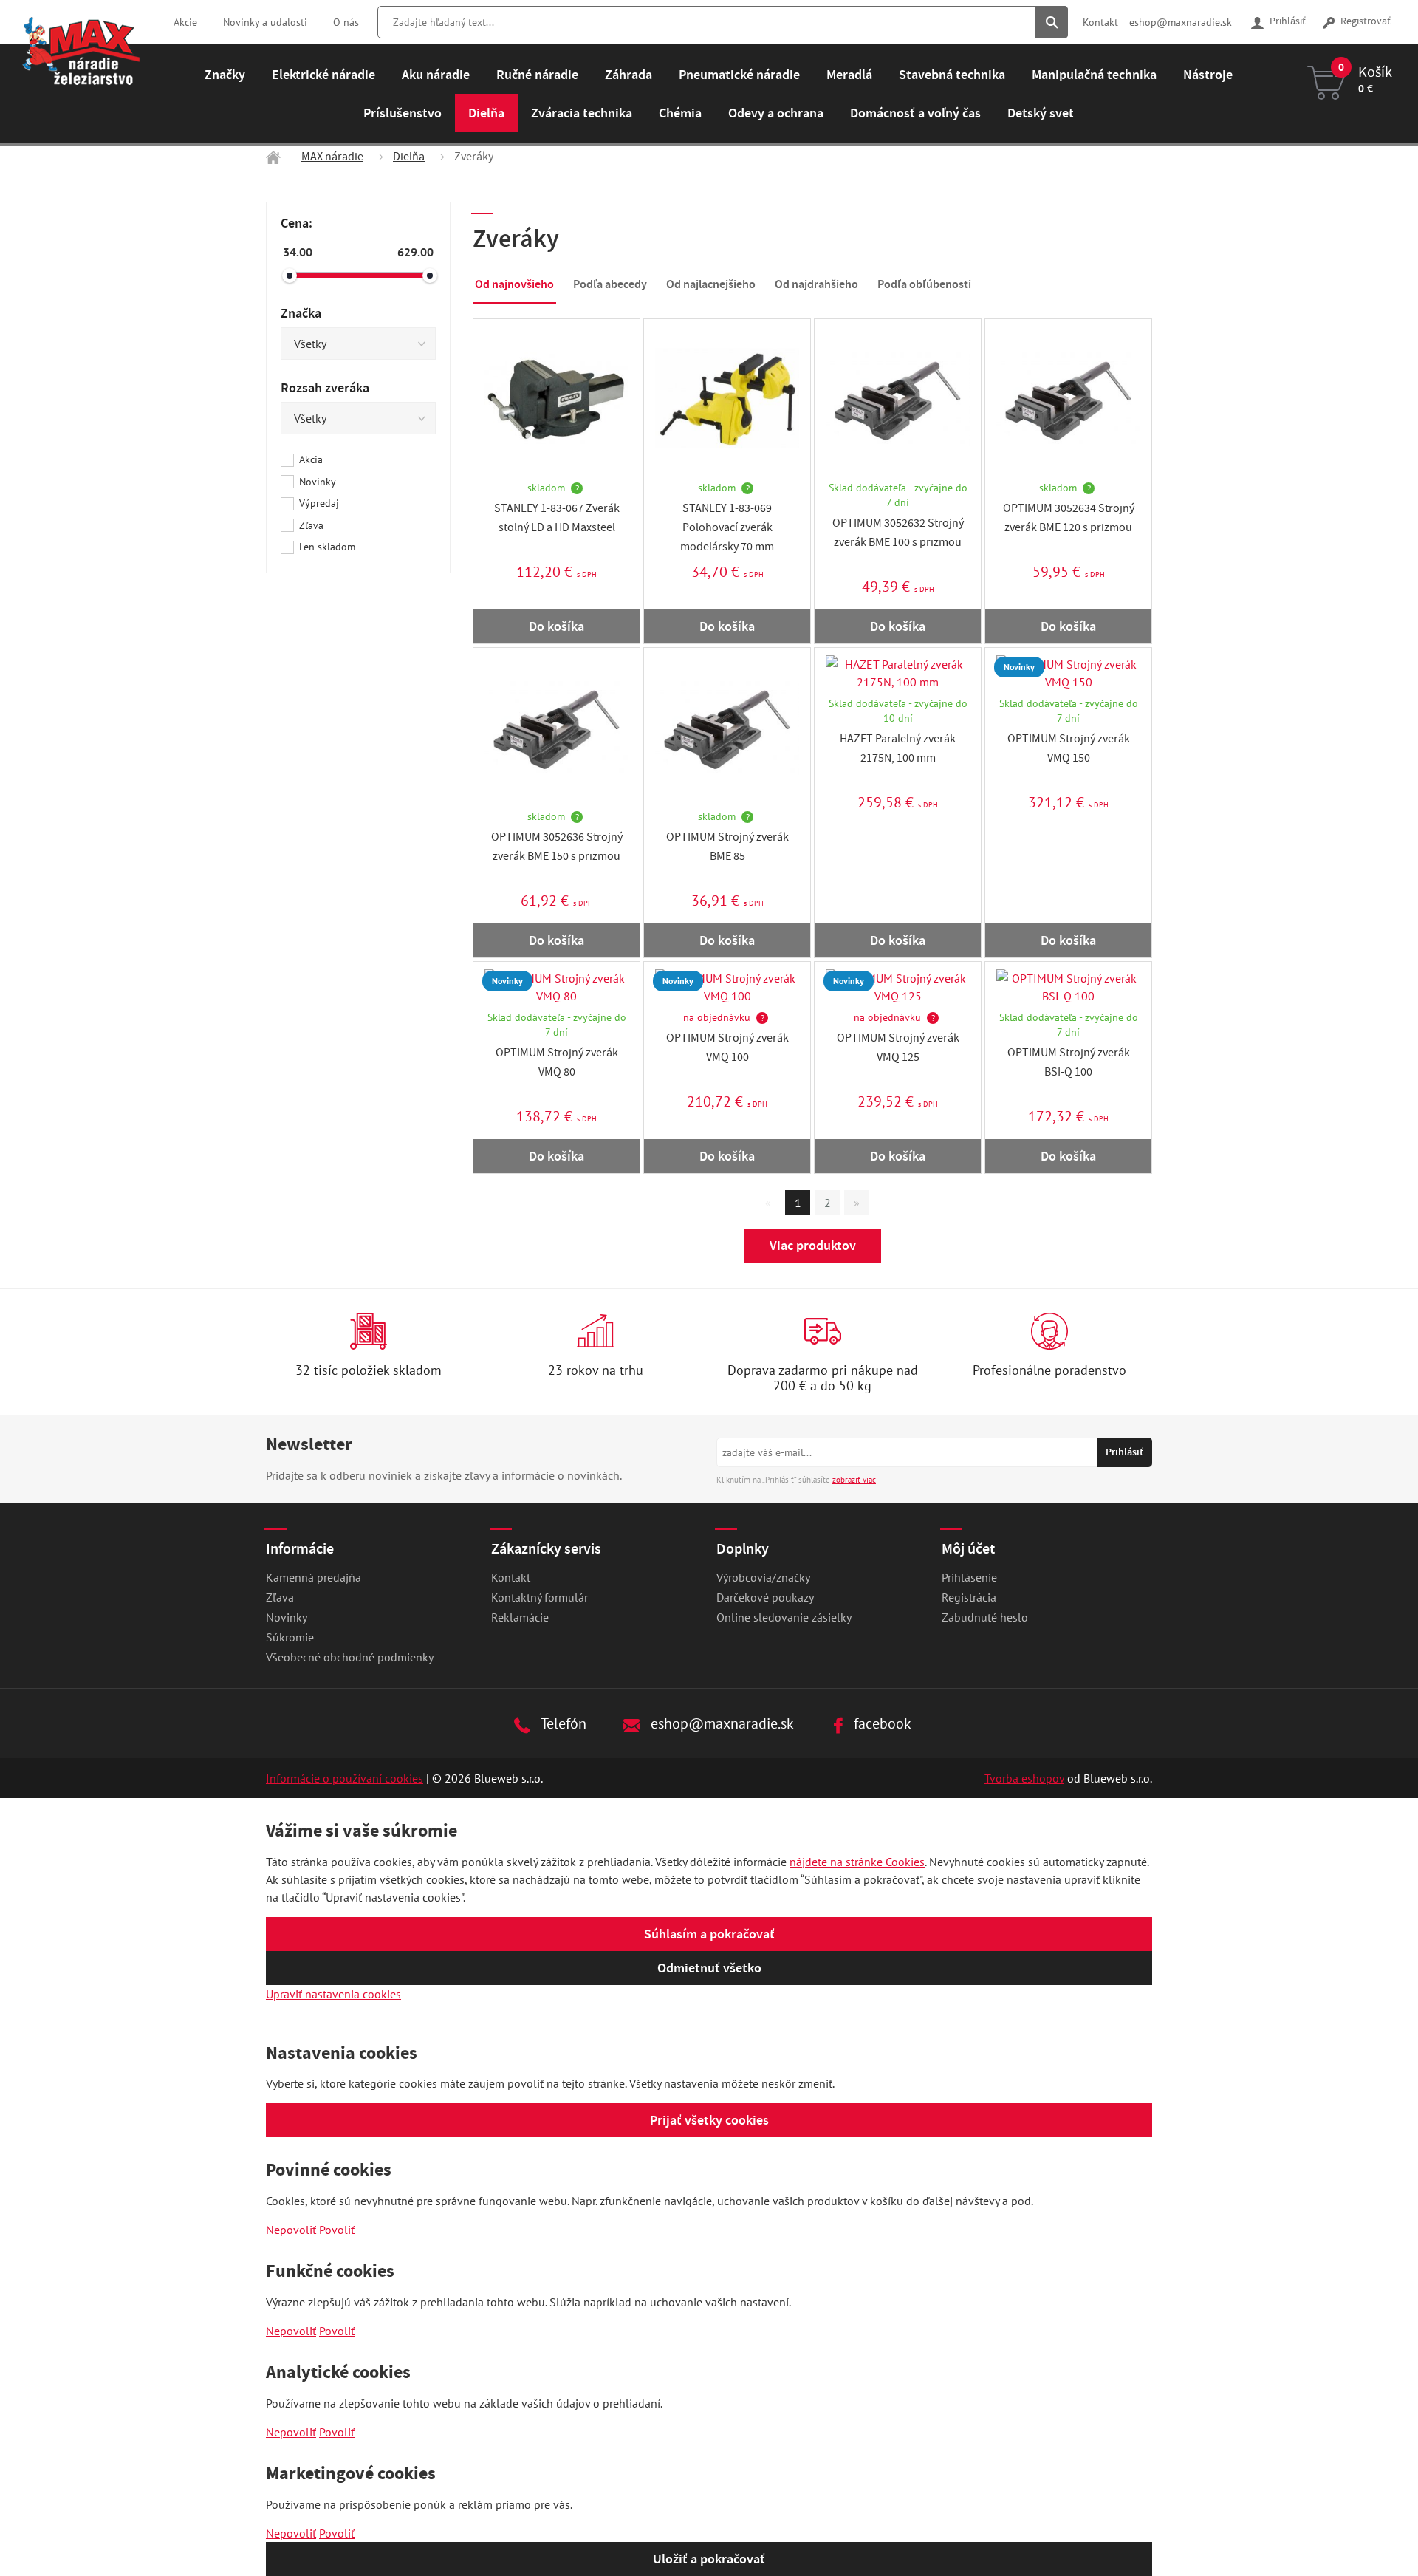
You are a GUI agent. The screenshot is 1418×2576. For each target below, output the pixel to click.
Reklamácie (520, 1617)
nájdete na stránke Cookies (857, 1862)
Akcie (185, 22)
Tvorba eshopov (1024, 1778)
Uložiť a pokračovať (709, 2559)
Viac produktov (813, 1246)
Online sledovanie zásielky (784, 1617)
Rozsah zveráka (325, 388)
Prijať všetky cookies (709, 2120)
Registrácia (969, 1597)
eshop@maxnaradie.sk (1181, 22)
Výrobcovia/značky (763, 1577)
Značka (301, 313)
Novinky (318, 482)
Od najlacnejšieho (711, 284)
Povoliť (337, 2230)
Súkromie (290, 1637)
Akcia (311, 459)
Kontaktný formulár (540, 1597)
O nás (346, 22)
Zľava (311, 525)
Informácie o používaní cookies (345, 1778)
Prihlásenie (969, 1577)
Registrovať (1364, 22)
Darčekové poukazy (765, 1597)
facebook (881, 1723)
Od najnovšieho (514, 284)
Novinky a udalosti (265, 22)
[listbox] (358, 344)
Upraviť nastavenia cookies (333, 1994)
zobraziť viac (854, 1480)
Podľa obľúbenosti (924, 284)
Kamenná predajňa (314, 1577)
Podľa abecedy (610, 284)
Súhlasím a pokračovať (709, 1934)
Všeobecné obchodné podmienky (350, 1657)
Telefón (562, 1723)
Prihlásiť (1287, 22)
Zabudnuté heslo (985, 1617)
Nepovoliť (291, 2230)
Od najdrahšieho (816, 284)
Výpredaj (319, 503)
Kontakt (1100, 22)
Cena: (297, 223)
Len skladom (327, 547)
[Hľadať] (1052, 22)
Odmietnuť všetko (709, 1968)
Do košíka (556, 626)
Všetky (310, 344)
